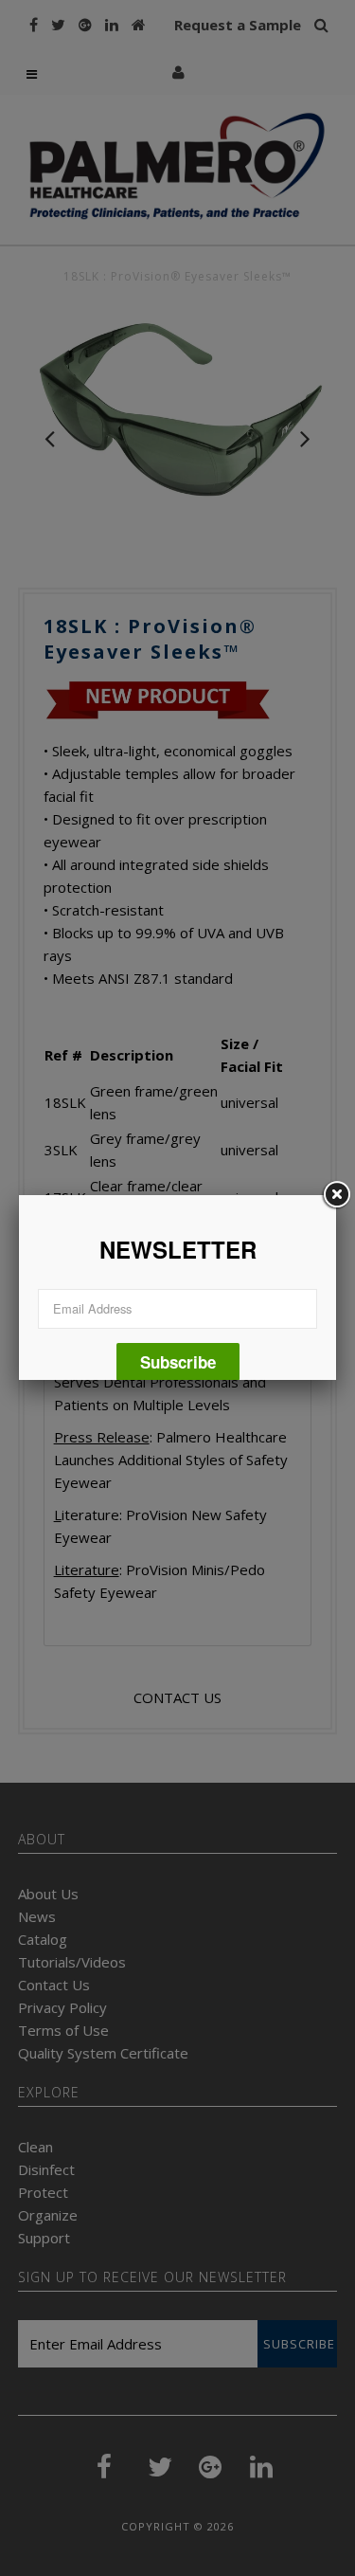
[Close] (336, 1195)
